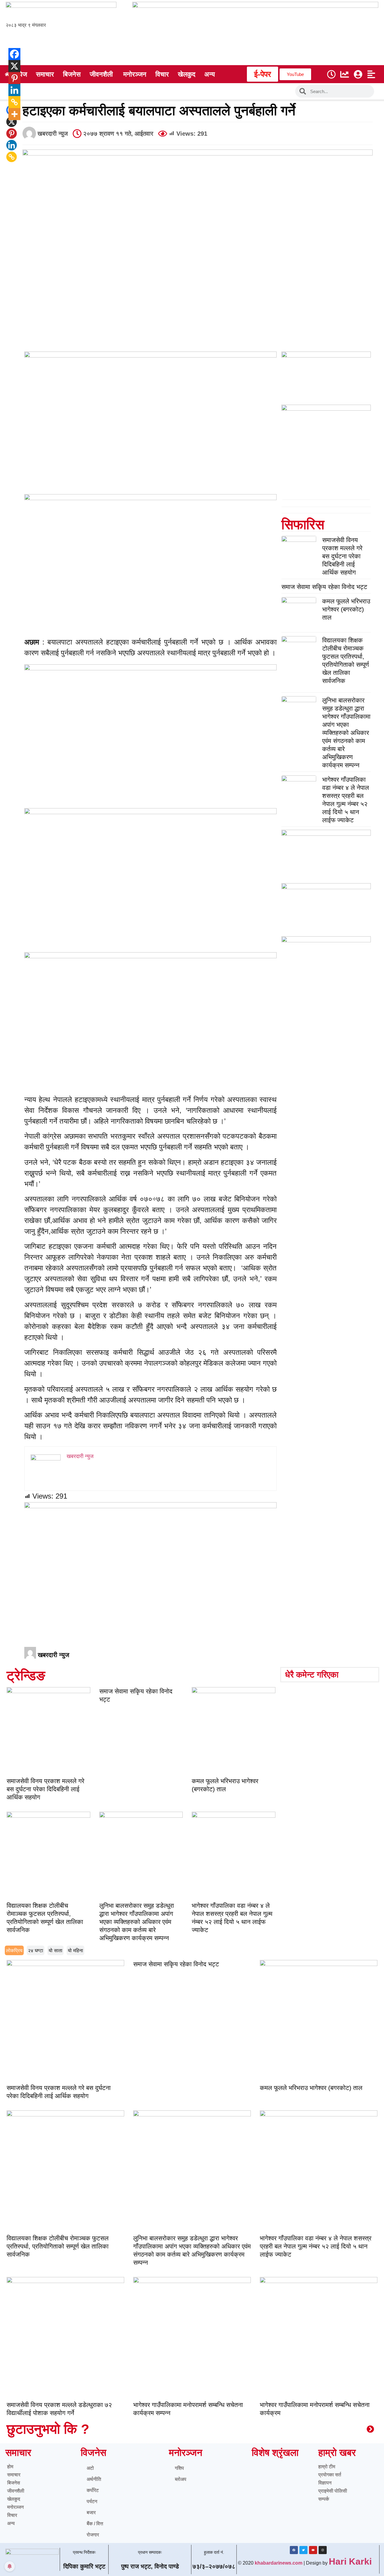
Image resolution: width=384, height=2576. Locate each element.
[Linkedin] (12, 145)
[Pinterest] (12, 133)
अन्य (11, 2523)
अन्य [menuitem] (210, 74)
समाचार (14, 2475)
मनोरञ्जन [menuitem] (135, 74)
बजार (91, 2513)
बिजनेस (14, 2483)
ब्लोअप (181, 2479)
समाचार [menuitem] (45, 74)
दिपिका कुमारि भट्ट (84, 2566)
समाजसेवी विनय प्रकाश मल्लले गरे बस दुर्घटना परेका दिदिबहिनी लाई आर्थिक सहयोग (342, 556)
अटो (90, 2468)
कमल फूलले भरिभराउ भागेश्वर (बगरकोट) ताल (346, 609)
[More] (10, 114)
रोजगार (93, 2535)
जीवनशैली (16, 2491)
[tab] (14, 1950)
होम (10, 2467)
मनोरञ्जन (15, 2507)
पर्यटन (92, 2501)
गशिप (179, 2468)
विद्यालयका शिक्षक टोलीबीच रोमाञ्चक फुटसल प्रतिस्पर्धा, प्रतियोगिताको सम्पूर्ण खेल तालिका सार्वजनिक (58, 2246)
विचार (12, 2515)
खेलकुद (14, 2499)
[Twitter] (303, 2550)
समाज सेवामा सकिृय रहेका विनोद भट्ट (324, 587)
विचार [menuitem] (162, 74)
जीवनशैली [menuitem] (101, 74)
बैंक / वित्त (95, 2524)
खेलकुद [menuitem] (187, 74)
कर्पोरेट (93, 2490)
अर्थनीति (94, 2479)
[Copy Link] (12, 157)
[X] (10, 66)
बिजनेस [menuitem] (72, 74)
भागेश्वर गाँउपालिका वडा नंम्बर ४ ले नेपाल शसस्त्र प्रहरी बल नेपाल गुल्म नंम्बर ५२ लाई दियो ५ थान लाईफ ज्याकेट (316, 2246)
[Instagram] (323, 2550)
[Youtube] (313, 2550)
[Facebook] (10, 54)
